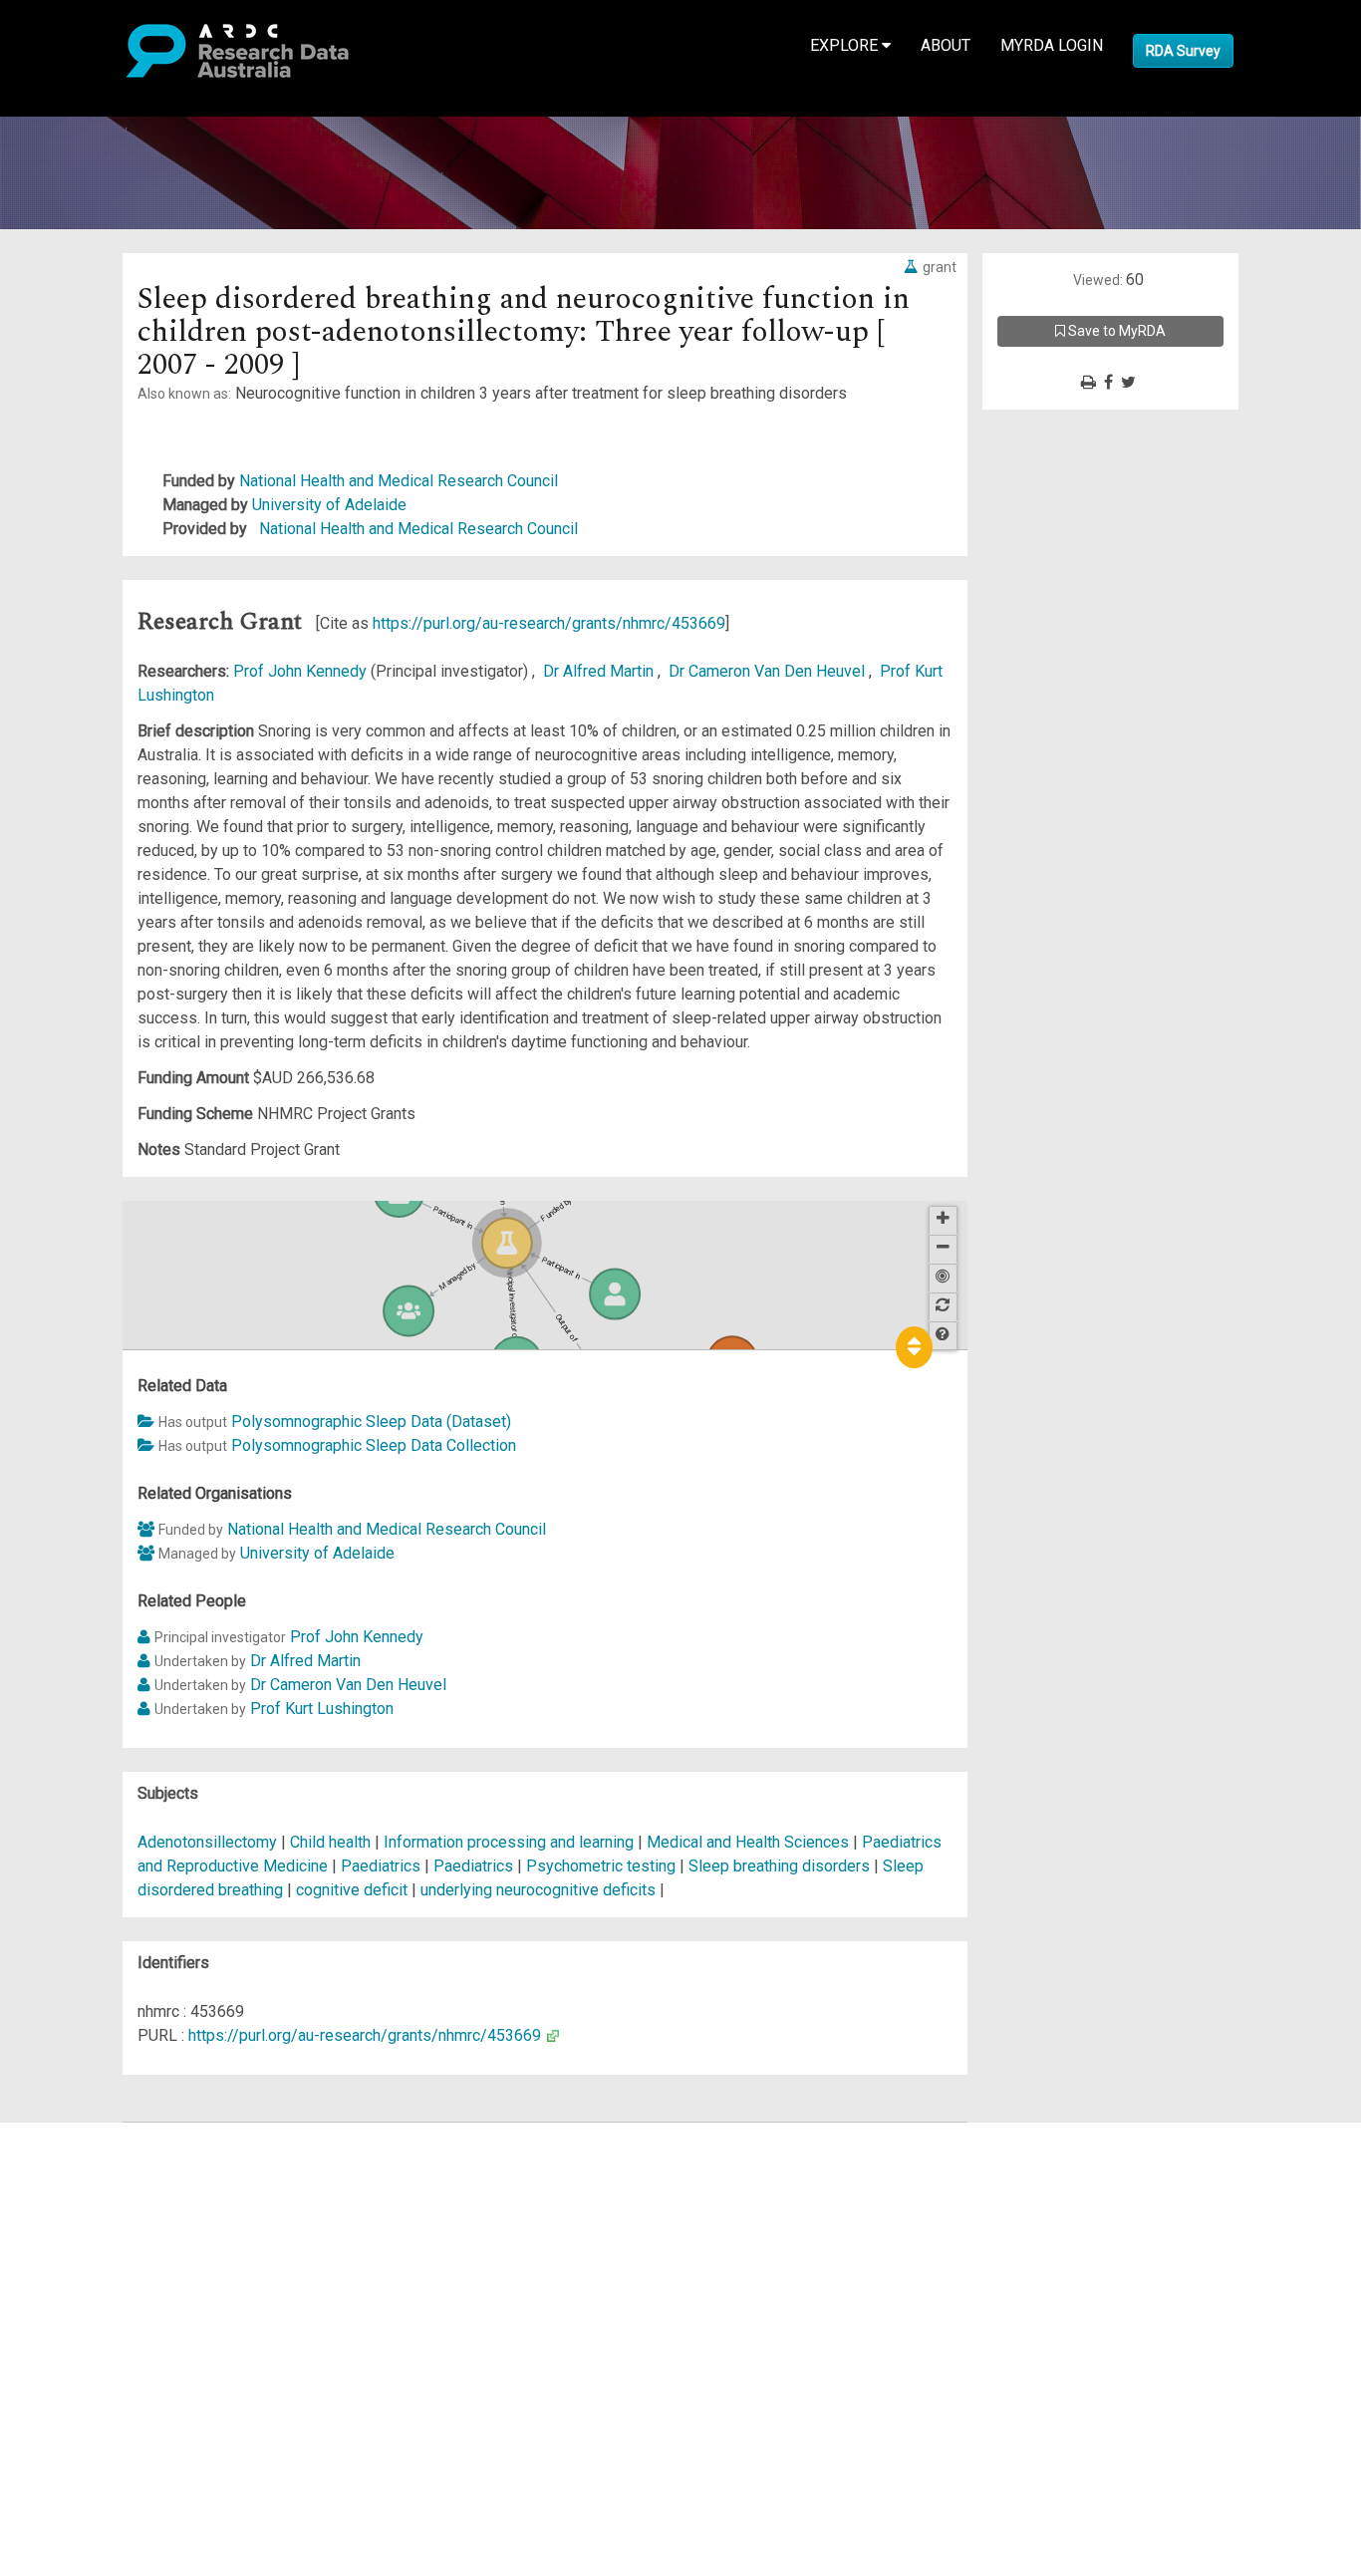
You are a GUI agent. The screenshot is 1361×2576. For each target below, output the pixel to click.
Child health (330, 1842)
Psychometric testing (601, 1866)
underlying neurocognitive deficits (538, 1890)
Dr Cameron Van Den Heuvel (769, 671)
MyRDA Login (1052, 45)
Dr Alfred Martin (600, 671)
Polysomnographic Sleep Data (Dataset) (371, 1422)
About (946, 45)
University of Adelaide (329, 505)
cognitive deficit (352, 1890)
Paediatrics (381, 1866)
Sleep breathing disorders (779, 1866)
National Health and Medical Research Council (399, 481)
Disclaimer (99, 2206)
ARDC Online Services (139, 2254)
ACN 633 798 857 (62, 2397)
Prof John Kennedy (302, 671)
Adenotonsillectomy (207, 1842)
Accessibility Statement (145, 2361)
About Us (94, 2134)
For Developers (116, 2230)
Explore (846, 45)
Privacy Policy (112, 2337)
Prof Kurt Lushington (322, 1709)
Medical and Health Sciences (750, 1842)
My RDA (90, 2158)
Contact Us (100, 2182)
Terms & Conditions (130, 2313)
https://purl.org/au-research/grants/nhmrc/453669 (549, 623)
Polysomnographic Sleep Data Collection (374, 1445)
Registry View (111, 2278)
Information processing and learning (509, 1842)
